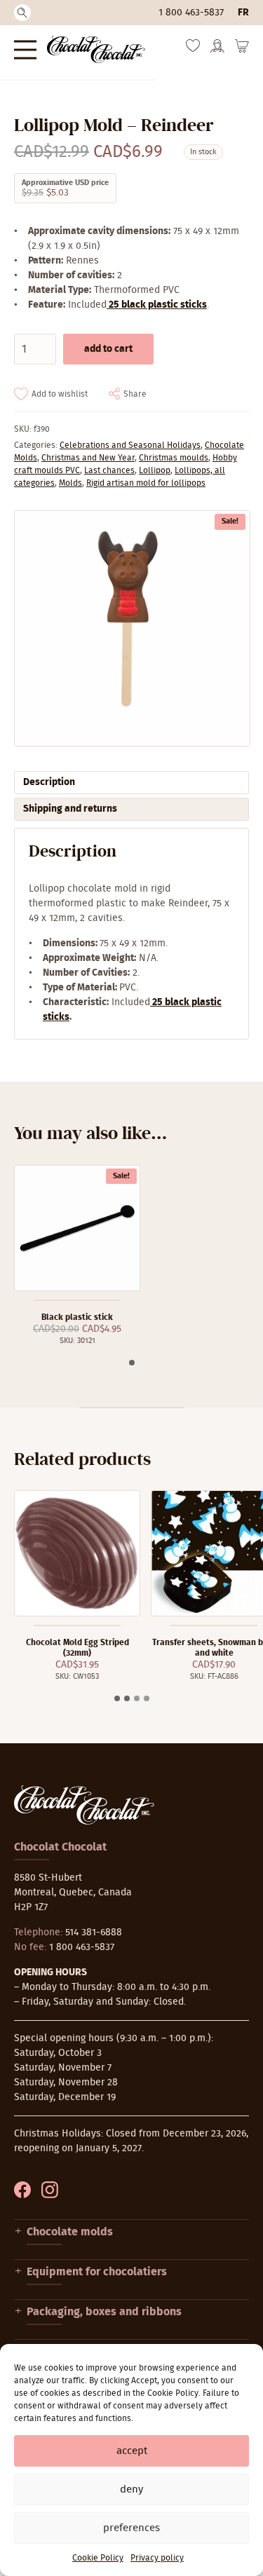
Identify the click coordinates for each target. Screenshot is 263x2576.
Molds (70, 483)
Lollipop (155, 470)
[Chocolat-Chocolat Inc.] (96, 49)
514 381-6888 (94, 1933)
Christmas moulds (174, 458)
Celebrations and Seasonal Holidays (130, 445)
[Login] (217, 50)
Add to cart (108, 349)
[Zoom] (131, 628)
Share (135, 394)
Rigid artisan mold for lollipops (146, 483)
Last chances (109, 470)
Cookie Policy (98, 2558)
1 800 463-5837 (191, 13)
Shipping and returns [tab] (70, 809)
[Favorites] (193, 49)
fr (243, 13)
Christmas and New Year (88, 458)
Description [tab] (49, 782)
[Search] (22, 13)
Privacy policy (157, 2558)
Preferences (131, 2528)
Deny (131, 2489)
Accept (132, 2451)
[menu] (25, 49)
